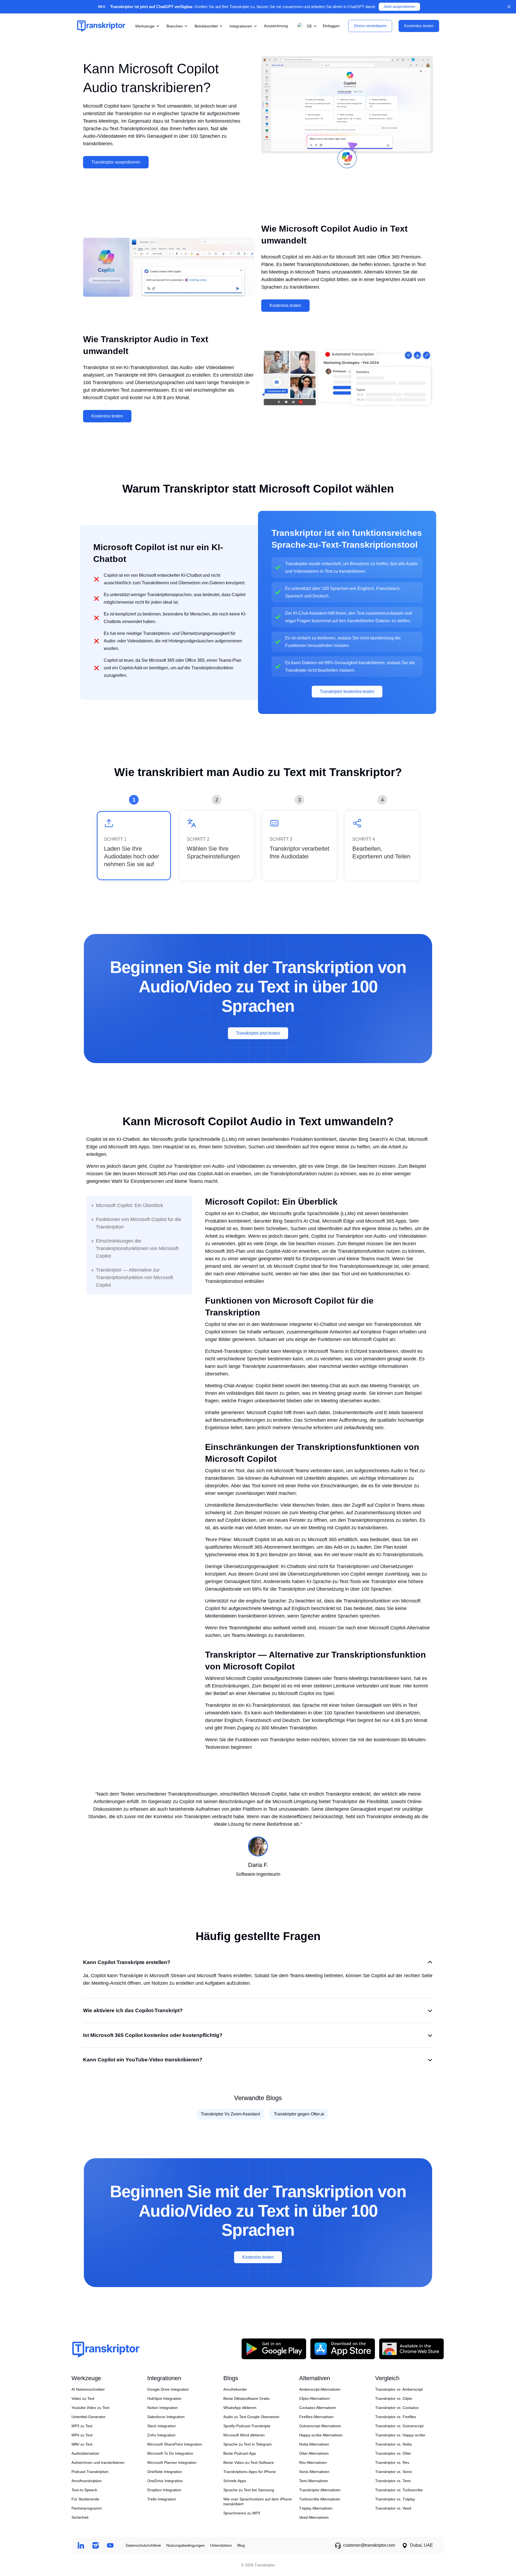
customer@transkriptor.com (369, 2545)
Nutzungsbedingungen (186, 2545)
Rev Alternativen (313, 2462)
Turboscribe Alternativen (320, 2499)
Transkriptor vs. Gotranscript (399, 2426)
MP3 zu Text (82, 2426)
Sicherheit (80, 2517)
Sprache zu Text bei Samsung (249, 2490)
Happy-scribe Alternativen (321, 2435)
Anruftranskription (87, 2481)
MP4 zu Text (82, 2435)
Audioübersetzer (85, 2453)
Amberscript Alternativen (320, 2389)
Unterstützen (221, 2545)
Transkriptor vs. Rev (392, 2462)
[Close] (509, 7)
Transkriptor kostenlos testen (347, 691)
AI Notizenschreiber (88, 2389)
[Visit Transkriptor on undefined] (81, 2545)
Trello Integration (162, 2499)
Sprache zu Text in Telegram (248, 2444)
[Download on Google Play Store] (274, 2349)
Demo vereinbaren (370, 26)
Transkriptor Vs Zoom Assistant (230, 2114)
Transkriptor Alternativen (320, 2490)
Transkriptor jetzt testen (258, 1033)
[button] (306, 26)
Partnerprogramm (87, 2508)
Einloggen (331, 26)
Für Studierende (85, 2499)
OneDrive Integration (165, 2481)
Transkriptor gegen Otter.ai (299, 2114)
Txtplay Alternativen (316, 2508)
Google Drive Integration (168, 2389)
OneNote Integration (165, 2472)
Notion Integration (162, 2408)
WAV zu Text (82, 2444)
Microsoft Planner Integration (172, 2462)
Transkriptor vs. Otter (393, 2453)
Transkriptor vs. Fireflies (396, 2417)
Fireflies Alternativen (316, 2417)
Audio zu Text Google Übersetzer (251, 2417)
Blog (241, 2545)
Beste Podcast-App (240, 2453)
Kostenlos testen (285, 305)
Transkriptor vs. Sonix (394, 2472)
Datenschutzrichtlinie (143, 2545)
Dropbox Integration (164, 2490)
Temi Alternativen (314, 2481)
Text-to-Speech (84, 2490)
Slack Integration (162, 2426)
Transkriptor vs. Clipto (394, 2398)
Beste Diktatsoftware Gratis (246, 2398)
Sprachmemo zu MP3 (242, 2513)
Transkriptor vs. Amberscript (399, 2389)
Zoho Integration (161, 2435)
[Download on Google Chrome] (411, 2349)
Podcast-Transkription (90, 2472)
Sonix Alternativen (314, 2472)
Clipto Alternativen (314, 2398)
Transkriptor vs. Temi (393, 2481)
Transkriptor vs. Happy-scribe (400, 2435)
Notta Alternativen (314, 2444)
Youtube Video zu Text (90, 2408)
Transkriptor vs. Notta (393, 2444)
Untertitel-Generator (89, 2417)
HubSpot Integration (164, 2398)
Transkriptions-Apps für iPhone (250, 2472)
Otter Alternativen (314, 2453)
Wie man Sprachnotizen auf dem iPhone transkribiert (258, 2501)
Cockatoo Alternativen (318, 2408)
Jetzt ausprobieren (399, 7)
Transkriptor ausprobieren (116, 162)
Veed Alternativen (314, 2517)
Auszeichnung (276, 26)
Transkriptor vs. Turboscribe (399, 2490)
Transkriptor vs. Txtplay (395, 2499)
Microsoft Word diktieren (244, 2435)
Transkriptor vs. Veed (393, 2508)
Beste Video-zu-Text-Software (249, 2462)
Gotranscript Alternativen (320, 2426)
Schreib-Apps (235, 2481)
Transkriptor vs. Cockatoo (397, 2408)
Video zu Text (83, 2398)
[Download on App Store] (343, 2349)
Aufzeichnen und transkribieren (98, 2462)
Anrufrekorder (235, 2389)
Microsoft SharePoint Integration (175, 2444)
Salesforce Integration (166, 2417)
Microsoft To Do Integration (170, 2453)
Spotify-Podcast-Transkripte (247, 2426)
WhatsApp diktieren (240, 2408)
